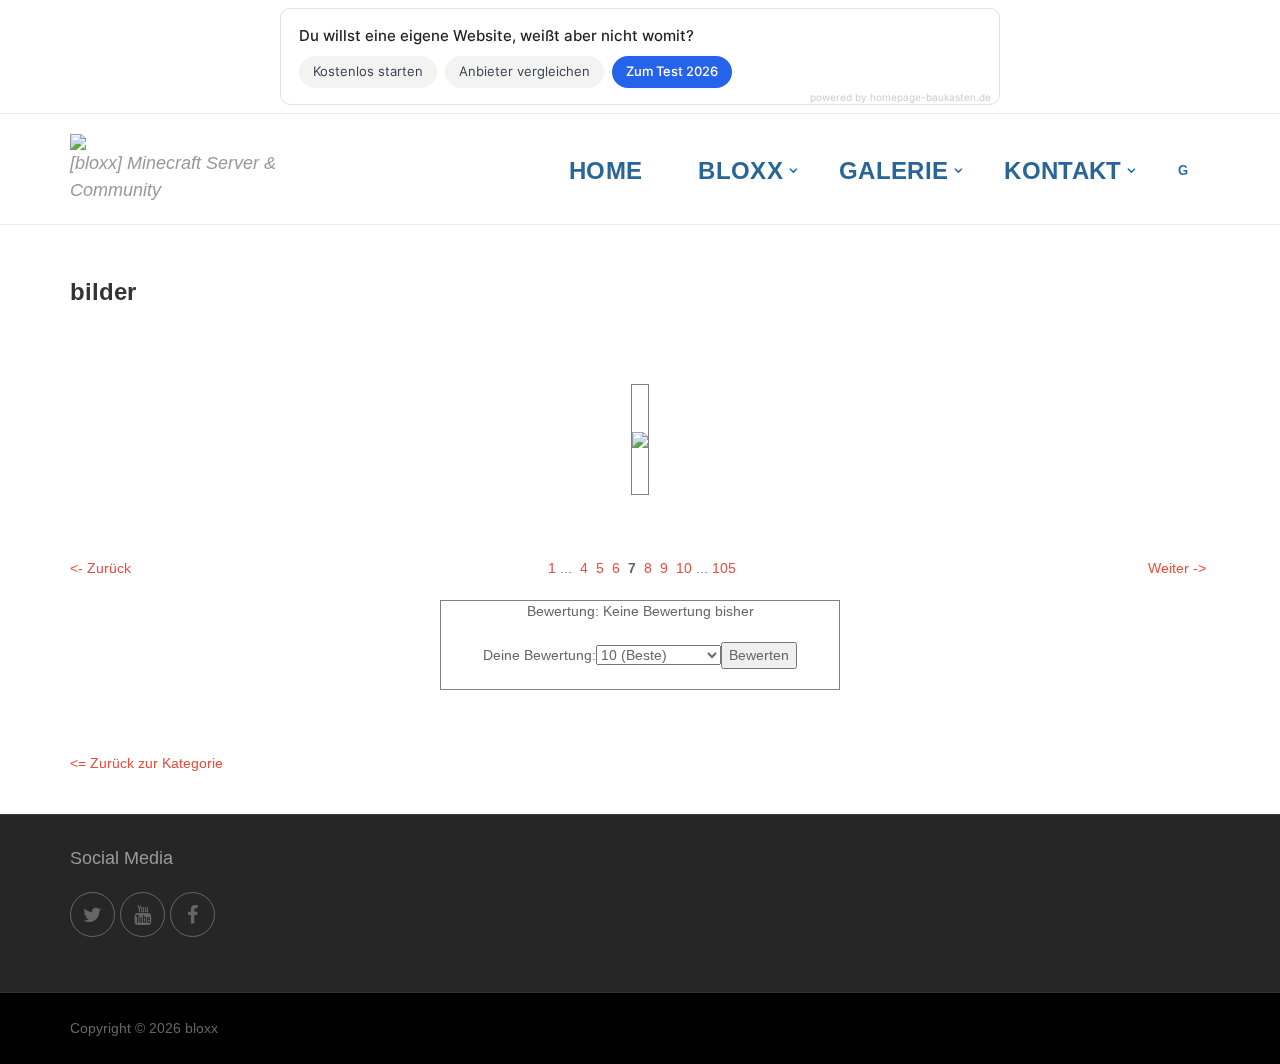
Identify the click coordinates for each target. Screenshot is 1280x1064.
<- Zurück (100, 568)
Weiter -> (1177, 568)
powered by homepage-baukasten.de (900, 97)
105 (724, 568)
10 (684, 568)
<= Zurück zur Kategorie (146, 763)
